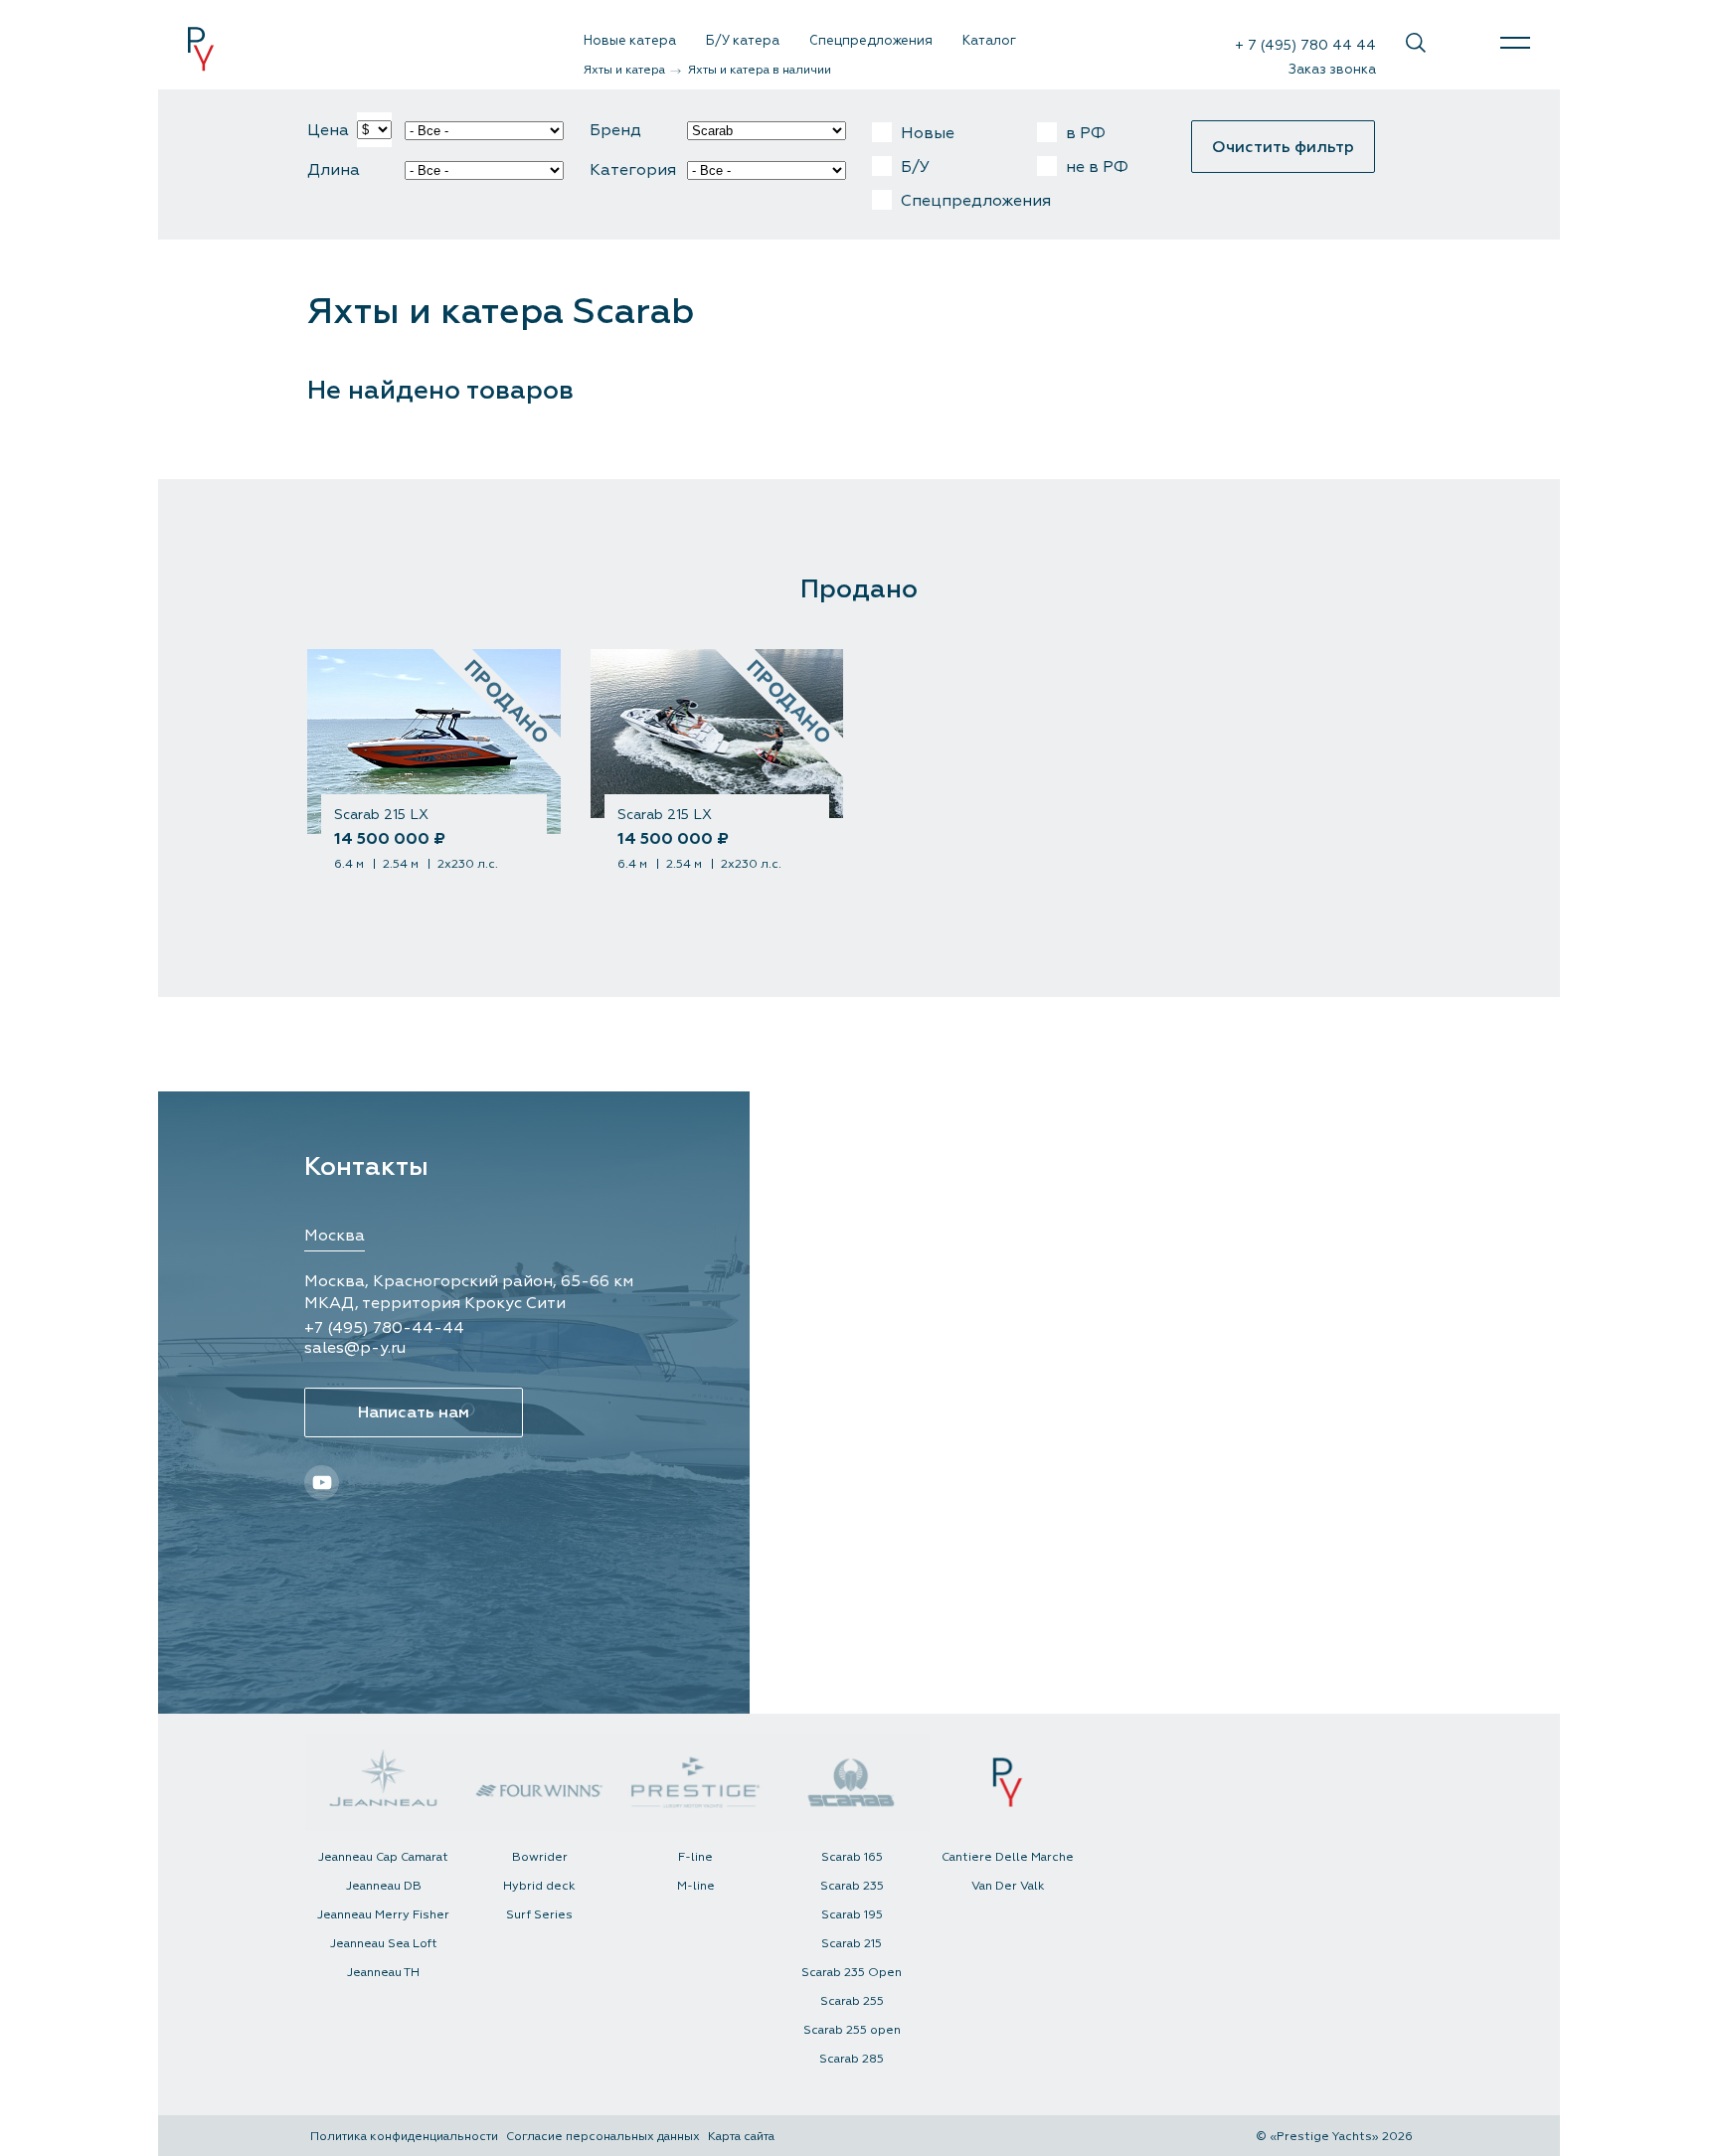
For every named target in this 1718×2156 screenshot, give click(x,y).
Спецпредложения (871, 41)
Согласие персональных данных (603, 2137)
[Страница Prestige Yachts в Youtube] (1463, 42)
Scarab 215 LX (381, 815)
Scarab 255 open (852, 2030)
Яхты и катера (626, 70)
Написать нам (414, 1412)
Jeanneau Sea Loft (384, 1944)
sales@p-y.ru (355, 1348)
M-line (696, 1886)
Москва (335, 1236)
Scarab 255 (852, 2001)
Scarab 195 (852, 1915)
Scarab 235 (852, 1886)
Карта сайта (741, 2137)
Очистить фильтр (1283, 147)
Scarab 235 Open (852, 1973)
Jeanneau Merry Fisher (383, 1915)
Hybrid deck (539, 1886)
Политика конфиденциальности (404, 2137)
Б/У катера (743, 41)
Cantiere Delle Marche (1008, 1857)
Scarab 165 (852, 1857)
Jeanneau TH (383, 1973)
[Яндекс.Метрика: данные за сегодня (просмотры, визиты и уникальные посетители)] (1097, 2136)
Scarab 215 (852, 1944)
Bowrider (540, 1857)
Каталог (989, 41)
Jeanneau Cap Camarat (383, 1857)
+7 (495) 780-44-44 (384, 1328)
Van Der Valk (1008, 1886)
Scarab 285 (852, 2059)
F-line (695, 1857)
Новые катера (630, 41)
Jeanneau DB (384, 1886)
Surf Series (539, 1915)
